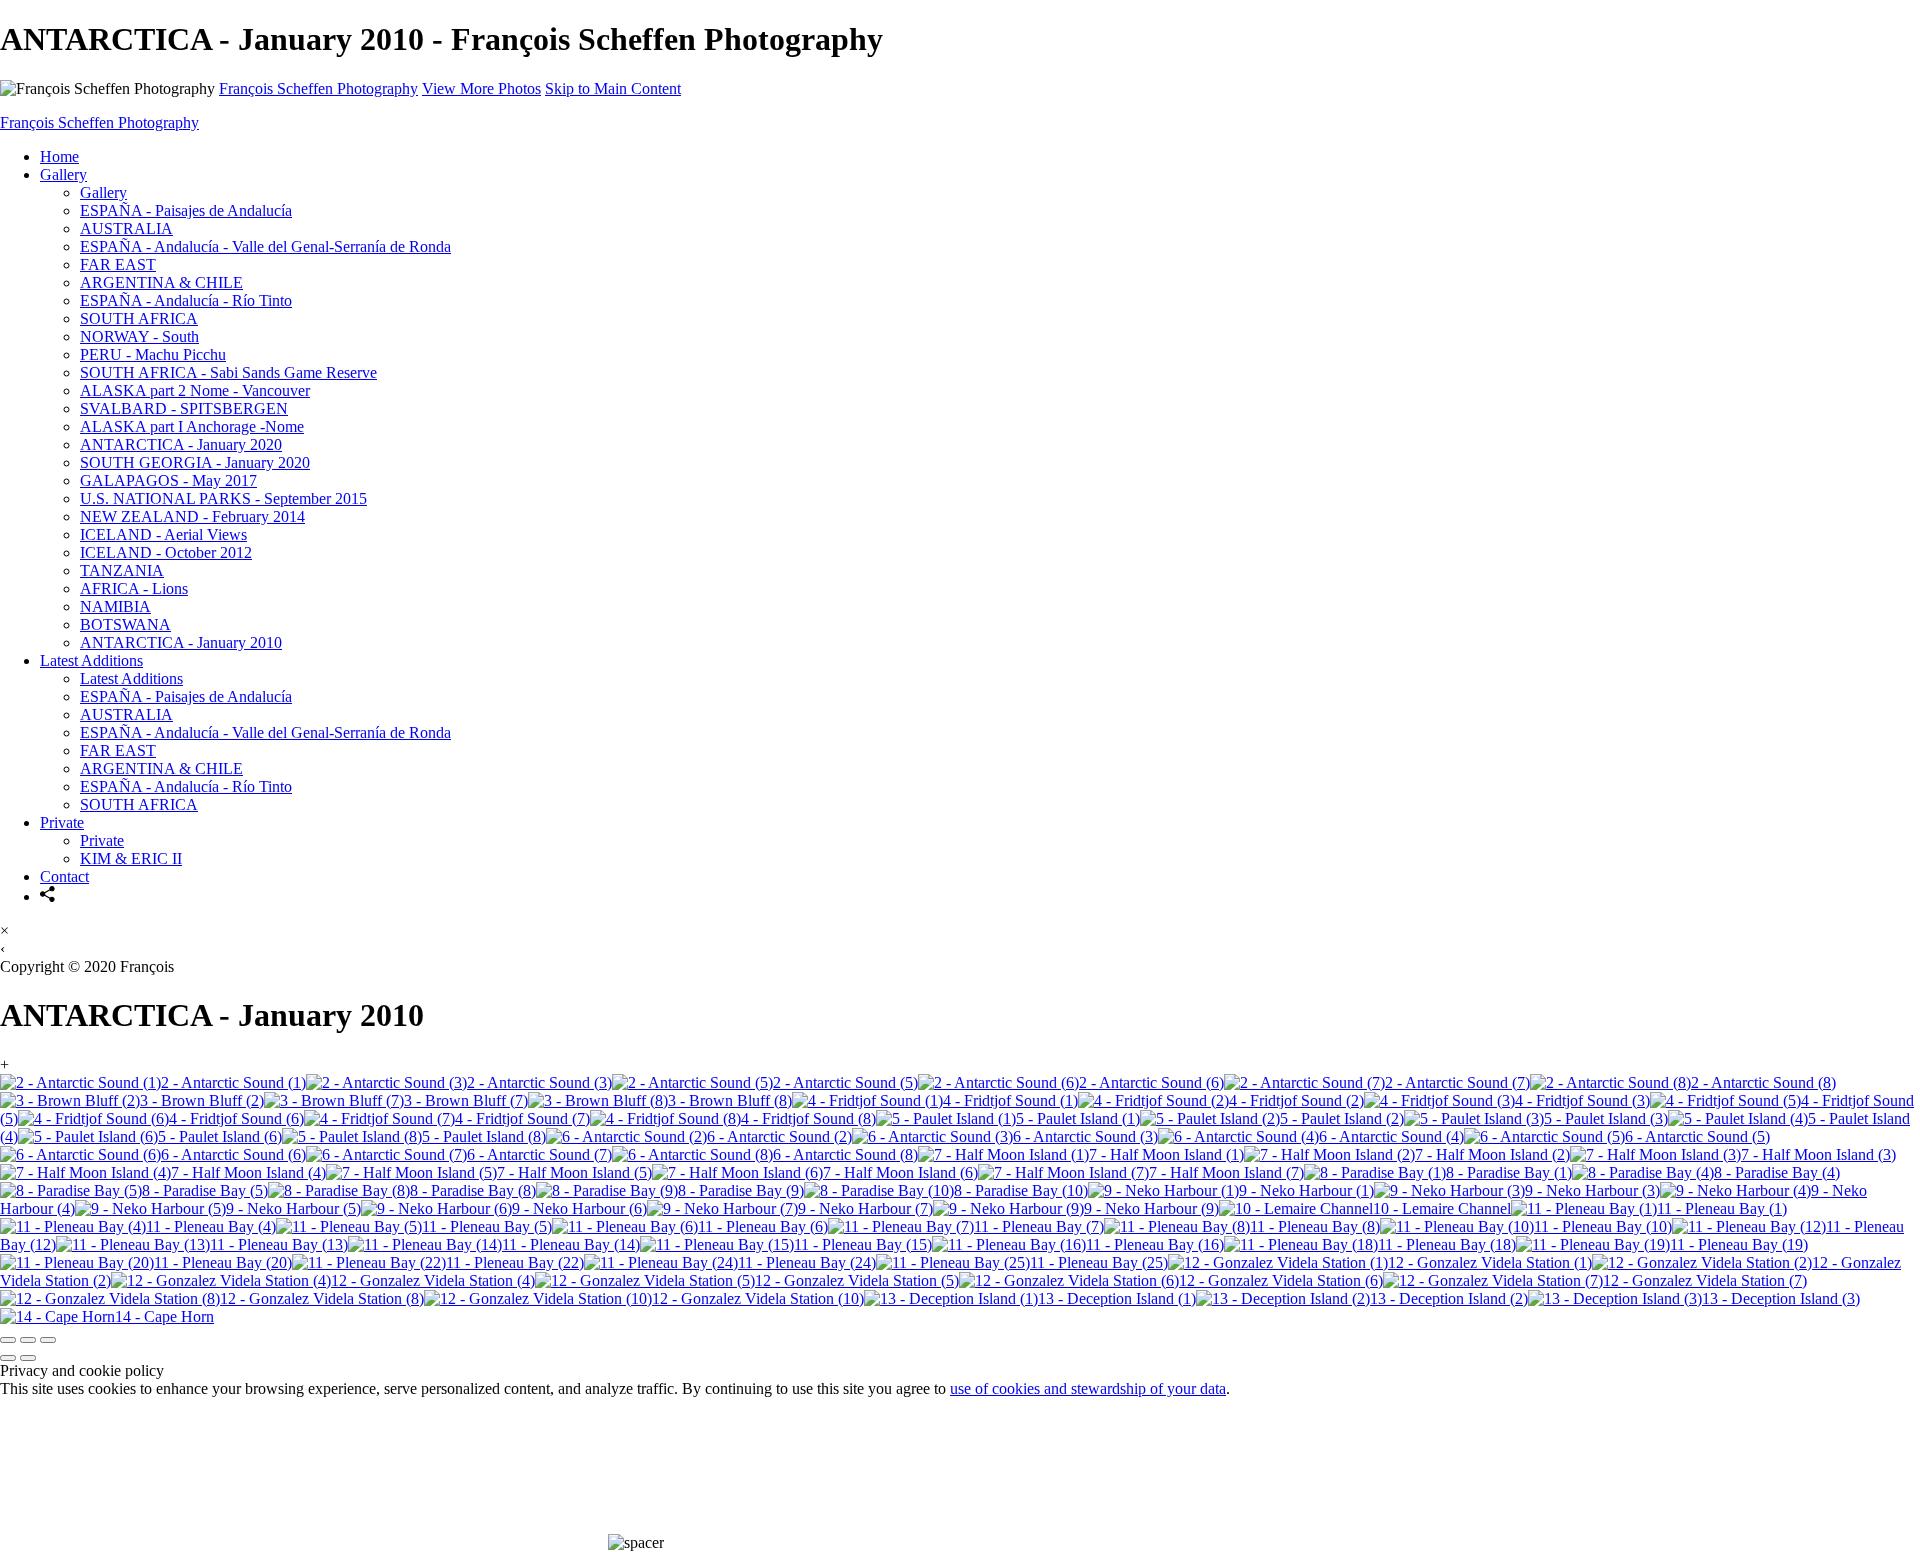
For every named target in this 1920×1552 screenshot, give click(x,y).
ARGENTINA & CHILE (161, 282)
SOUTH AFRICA (139, 318)
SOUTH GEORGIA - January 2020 (195, 462)
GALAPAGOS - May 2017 (168, 480)
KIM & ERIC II (131, 858)
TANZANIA (122, 570)
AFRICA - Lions (134, 588)
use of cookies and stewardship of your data (1088, 1388)
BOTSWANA (125, 624)
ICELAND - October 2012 (166, 552)
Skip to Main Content (613, 88)
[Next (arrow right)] (28, 1358)
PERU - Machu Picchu (153, 354)
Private (62, 822)
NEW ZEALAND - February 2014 (192, 516)
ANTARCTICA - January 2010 (181, 642)
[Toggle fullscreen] (28, 1340)
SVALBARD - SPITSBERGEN (184, 408)
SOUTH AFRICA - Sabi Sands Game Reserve (228, 372)
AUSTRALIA (126, 228)
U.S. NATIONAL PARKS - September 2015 (223, 498)
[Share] (48, 896)
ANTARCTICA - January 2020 (181, 444)
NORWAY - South (139, 336)
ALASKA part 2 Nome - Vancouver (195, 390)
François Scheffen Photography (318, 88)
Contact (64, 876)
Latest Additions (91, 660)
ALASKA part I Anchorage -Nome (192, 426)
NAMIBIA (115, 606)
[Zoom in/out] (48, 1340)
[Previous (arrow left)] (8, 1358)
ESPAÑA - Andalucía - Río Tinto (186, 300)
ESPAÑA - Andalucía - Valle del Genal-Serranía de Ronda (265, 246)
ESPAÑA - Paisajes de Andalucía (186, 210)
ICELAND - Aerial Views (163, 534)
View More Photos (481, 88)
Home (59, 156)
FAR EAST (118, 264)
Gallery (63, 174)
